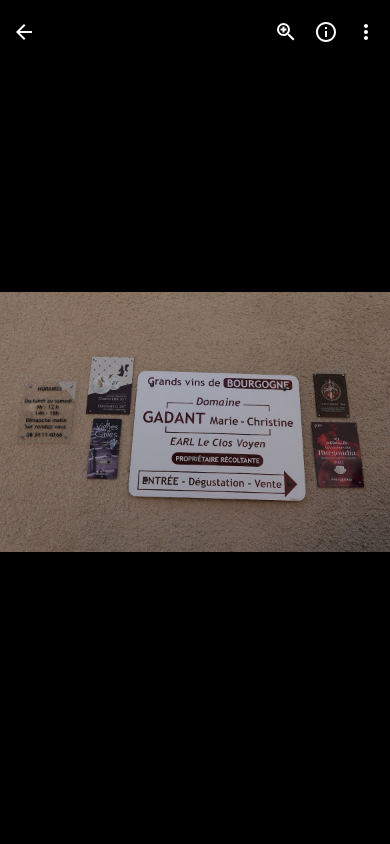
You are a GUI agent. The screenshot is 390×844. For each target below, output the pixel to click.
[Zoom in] (286, 32)
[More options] (366, 32)
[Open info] (326, 32)
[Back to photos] (24, 32)
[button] (56, 422)
